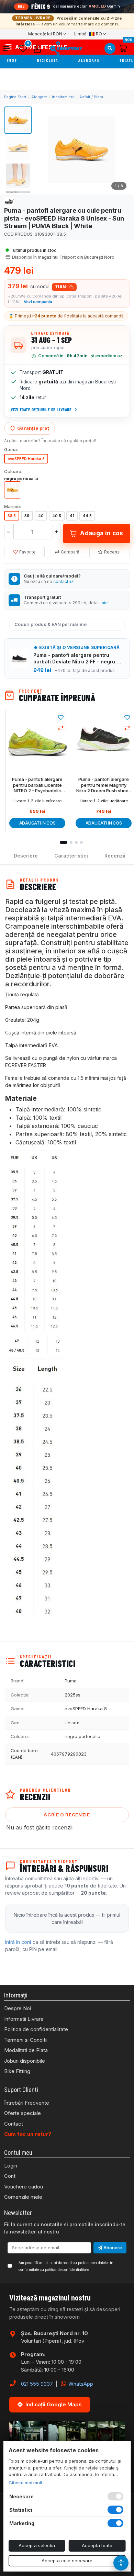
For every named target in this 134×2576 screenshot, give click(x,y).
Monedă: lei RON (45, 34)
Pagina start (15, 97)
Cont (10, 2176)
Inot (13, 61)
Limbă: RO (88, 34)
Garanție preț (33, 428)
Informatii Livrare (24, 2019)
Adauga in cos (102, 533)
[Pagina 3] (76, 842)
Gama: (11, 449)
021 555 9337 (37, 2384)
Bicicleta (48, 61)
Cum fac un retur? (28, 2134)
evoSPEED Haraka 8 (26, 459)
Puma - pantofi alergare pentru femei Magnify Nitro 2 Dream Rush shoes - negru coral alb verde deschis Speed (104, 785)
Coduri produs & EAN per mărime (51, 624)
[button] (9, 48)
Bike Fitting (17, 2071)
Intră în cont (18, 1942)
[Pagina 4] (81, 842)
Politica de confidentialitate (36, 2029)
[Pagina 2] (71, 842)
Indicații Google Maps (54, 2404)
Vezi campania (38, 302)
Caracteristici (71, 856)
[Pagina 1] (64, 842)
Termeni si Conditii (26, 2040)
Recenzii (113, 552)
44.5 (87, 516)
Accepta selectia (37, 2545)
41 (72, 516)
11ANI (61, 287)
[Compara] (61, 728)
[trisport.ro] (66, 48)
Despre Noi (18, 2008)
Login (11, 2166)
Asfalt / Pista (91, 97)
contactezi (64, 581)
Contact (14, 2124)
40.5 (57, 516)
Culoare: (13, 471)
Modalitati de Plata (26, 2050)
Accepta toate (97, 2545)
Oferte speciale (23, 2113)
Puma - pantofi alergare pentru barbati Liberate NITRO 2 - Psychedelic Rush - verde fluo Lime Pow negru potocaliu (37, 785)
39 (27, 516)
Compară (70, 552)
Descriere (26, 856)
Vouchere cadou (24, 2187)
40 (41, 516)
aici (105, 603)
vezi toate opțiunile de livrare (41, 410)
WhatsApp (80, 2384)
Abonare (112, 2248)
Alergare (90, 61)
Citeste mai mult (25, 2483)
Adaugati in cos (37, 823)
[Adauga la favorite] (61, 717)
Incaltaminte (63, 97)
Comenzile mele (23, 2197)
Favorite (27, 552)
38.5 (12, 516)
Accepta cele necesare (67, 2561)
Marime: (13, 506)
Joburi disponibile (25, 2061)
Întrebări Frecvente (27, 2103)
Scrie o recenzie (67, 1815)
